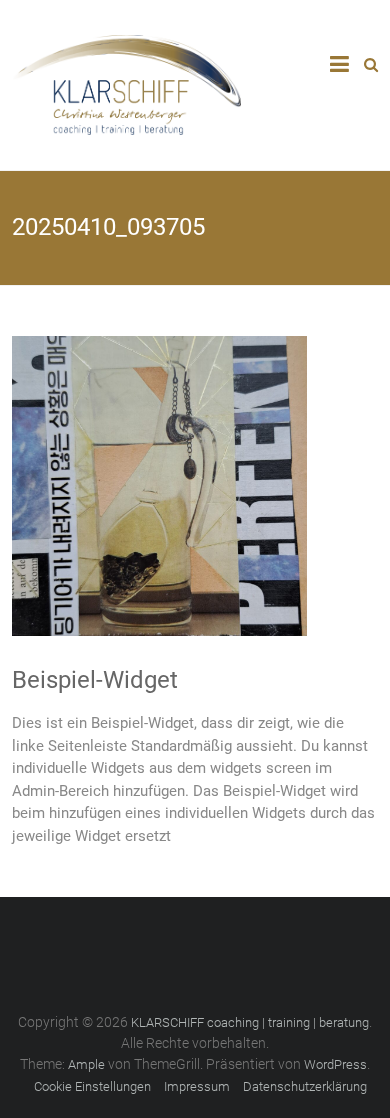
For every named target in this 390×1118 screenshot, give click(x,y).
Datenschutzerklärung (305, 1086)
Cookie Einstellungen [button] (92, 1086)
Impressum (197, 1086)
